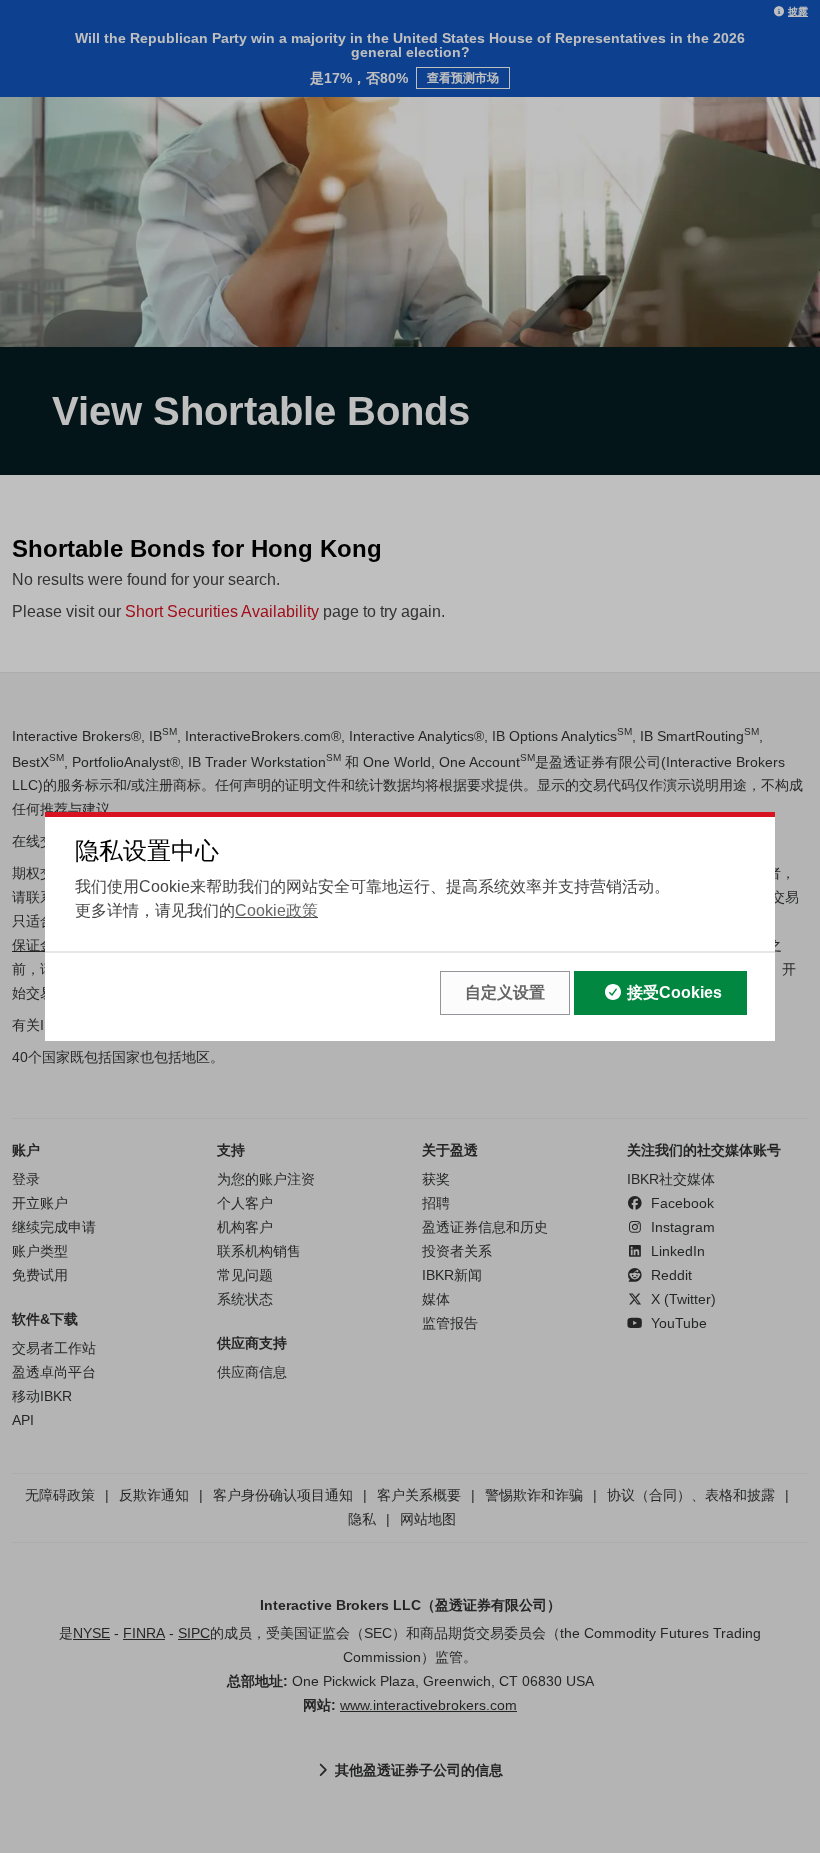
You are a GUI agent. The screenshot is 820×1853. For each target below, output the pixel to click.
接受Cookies (674, 992)
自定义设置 (505, 992)
